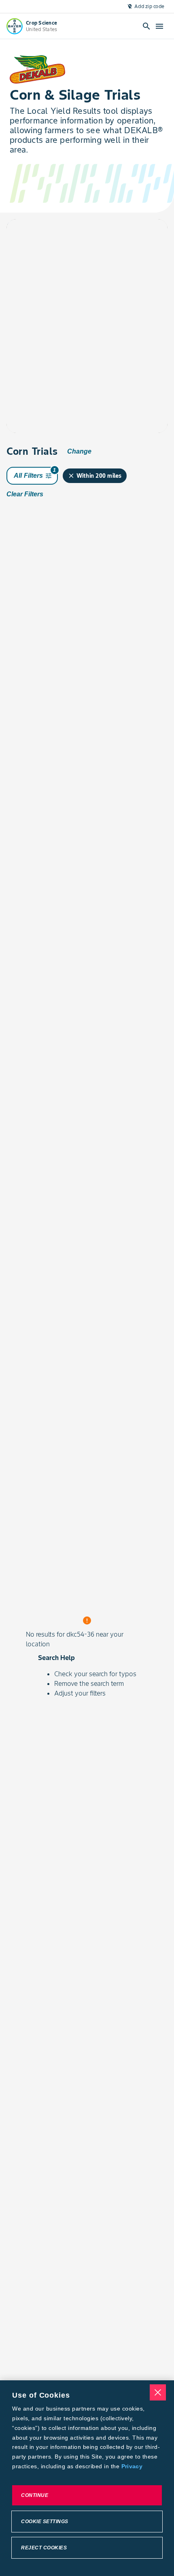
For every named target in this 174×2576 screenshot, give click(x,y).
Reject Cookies (44, 2548)
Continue (35, 2495)
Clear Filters (25, 494)
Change (79, 451)
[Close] (158, 2392)
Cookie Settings (45, 2522)
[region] (87, 2478)
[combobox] (78, 235)
